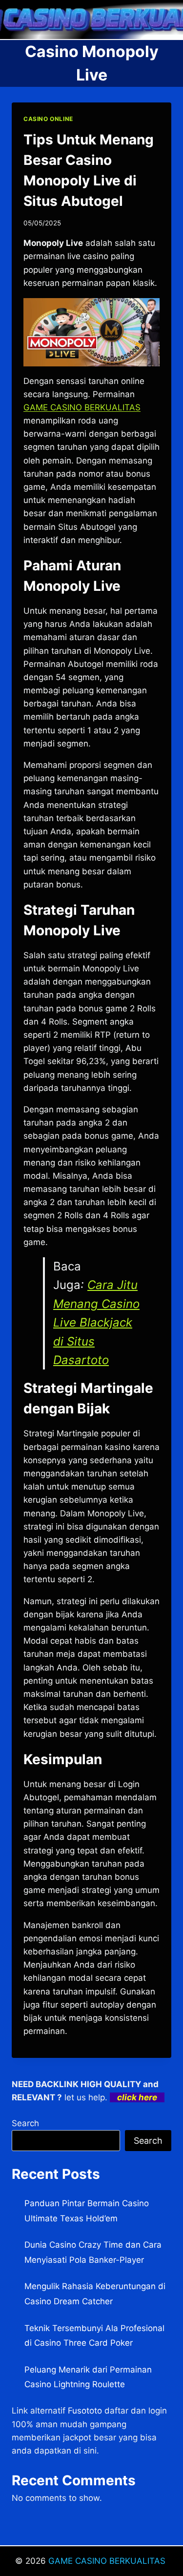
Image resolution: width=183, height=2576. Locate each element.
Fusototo (85, 2411)
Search (25, 2123)
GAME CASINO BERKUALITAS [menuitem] (82, 407)
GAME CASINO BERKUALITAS (108, 2561)
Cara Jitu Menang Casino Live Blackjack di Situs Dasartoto (96, 1322)
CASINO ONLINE (48, 119)
